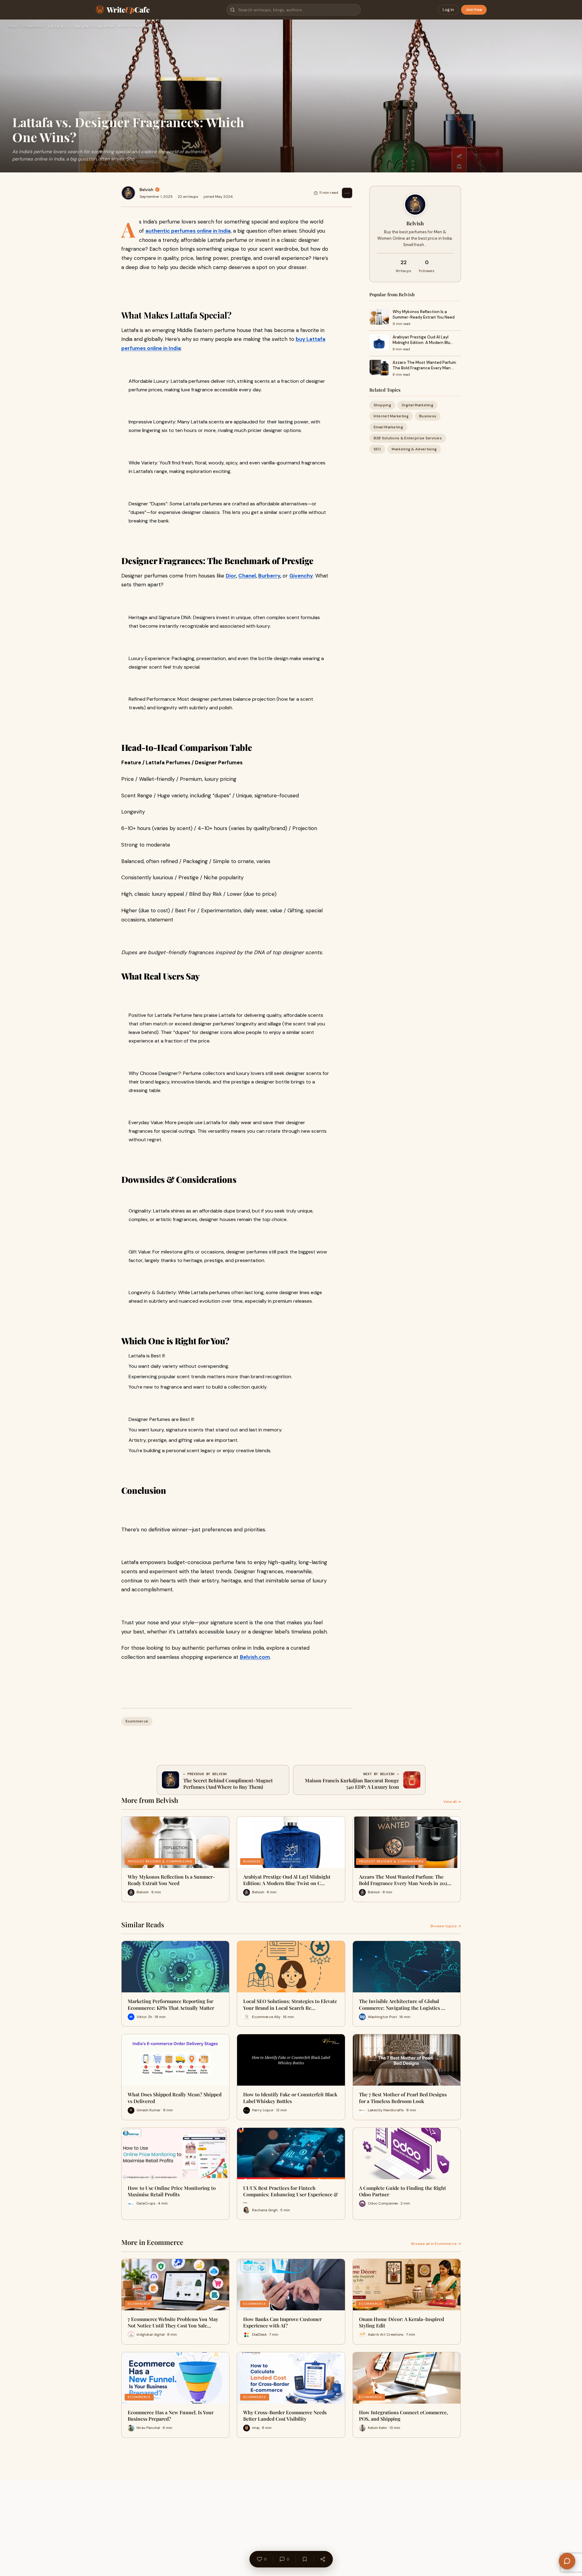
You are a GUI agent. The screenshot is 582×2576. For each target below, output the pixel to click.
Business (428, 416)
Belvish (146, 190)
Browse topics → (446, 1926)
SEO (377, 449)
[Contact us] (567, 2561)
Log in (448, 10)
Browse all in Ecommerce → (436, 2244)
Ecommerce (33, 27)
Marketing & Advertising (414, 449)
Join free (474, 10)
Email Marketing (388, 427)
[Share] (323, 2559)
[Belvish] (128, 193)
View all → (452, 1802)
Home (13, 27)
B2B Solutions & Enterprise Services (408, 438)
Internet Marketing (391, 416)
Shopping (382, 405)
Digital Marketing (417, 405)
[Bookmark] (305, 2559)
